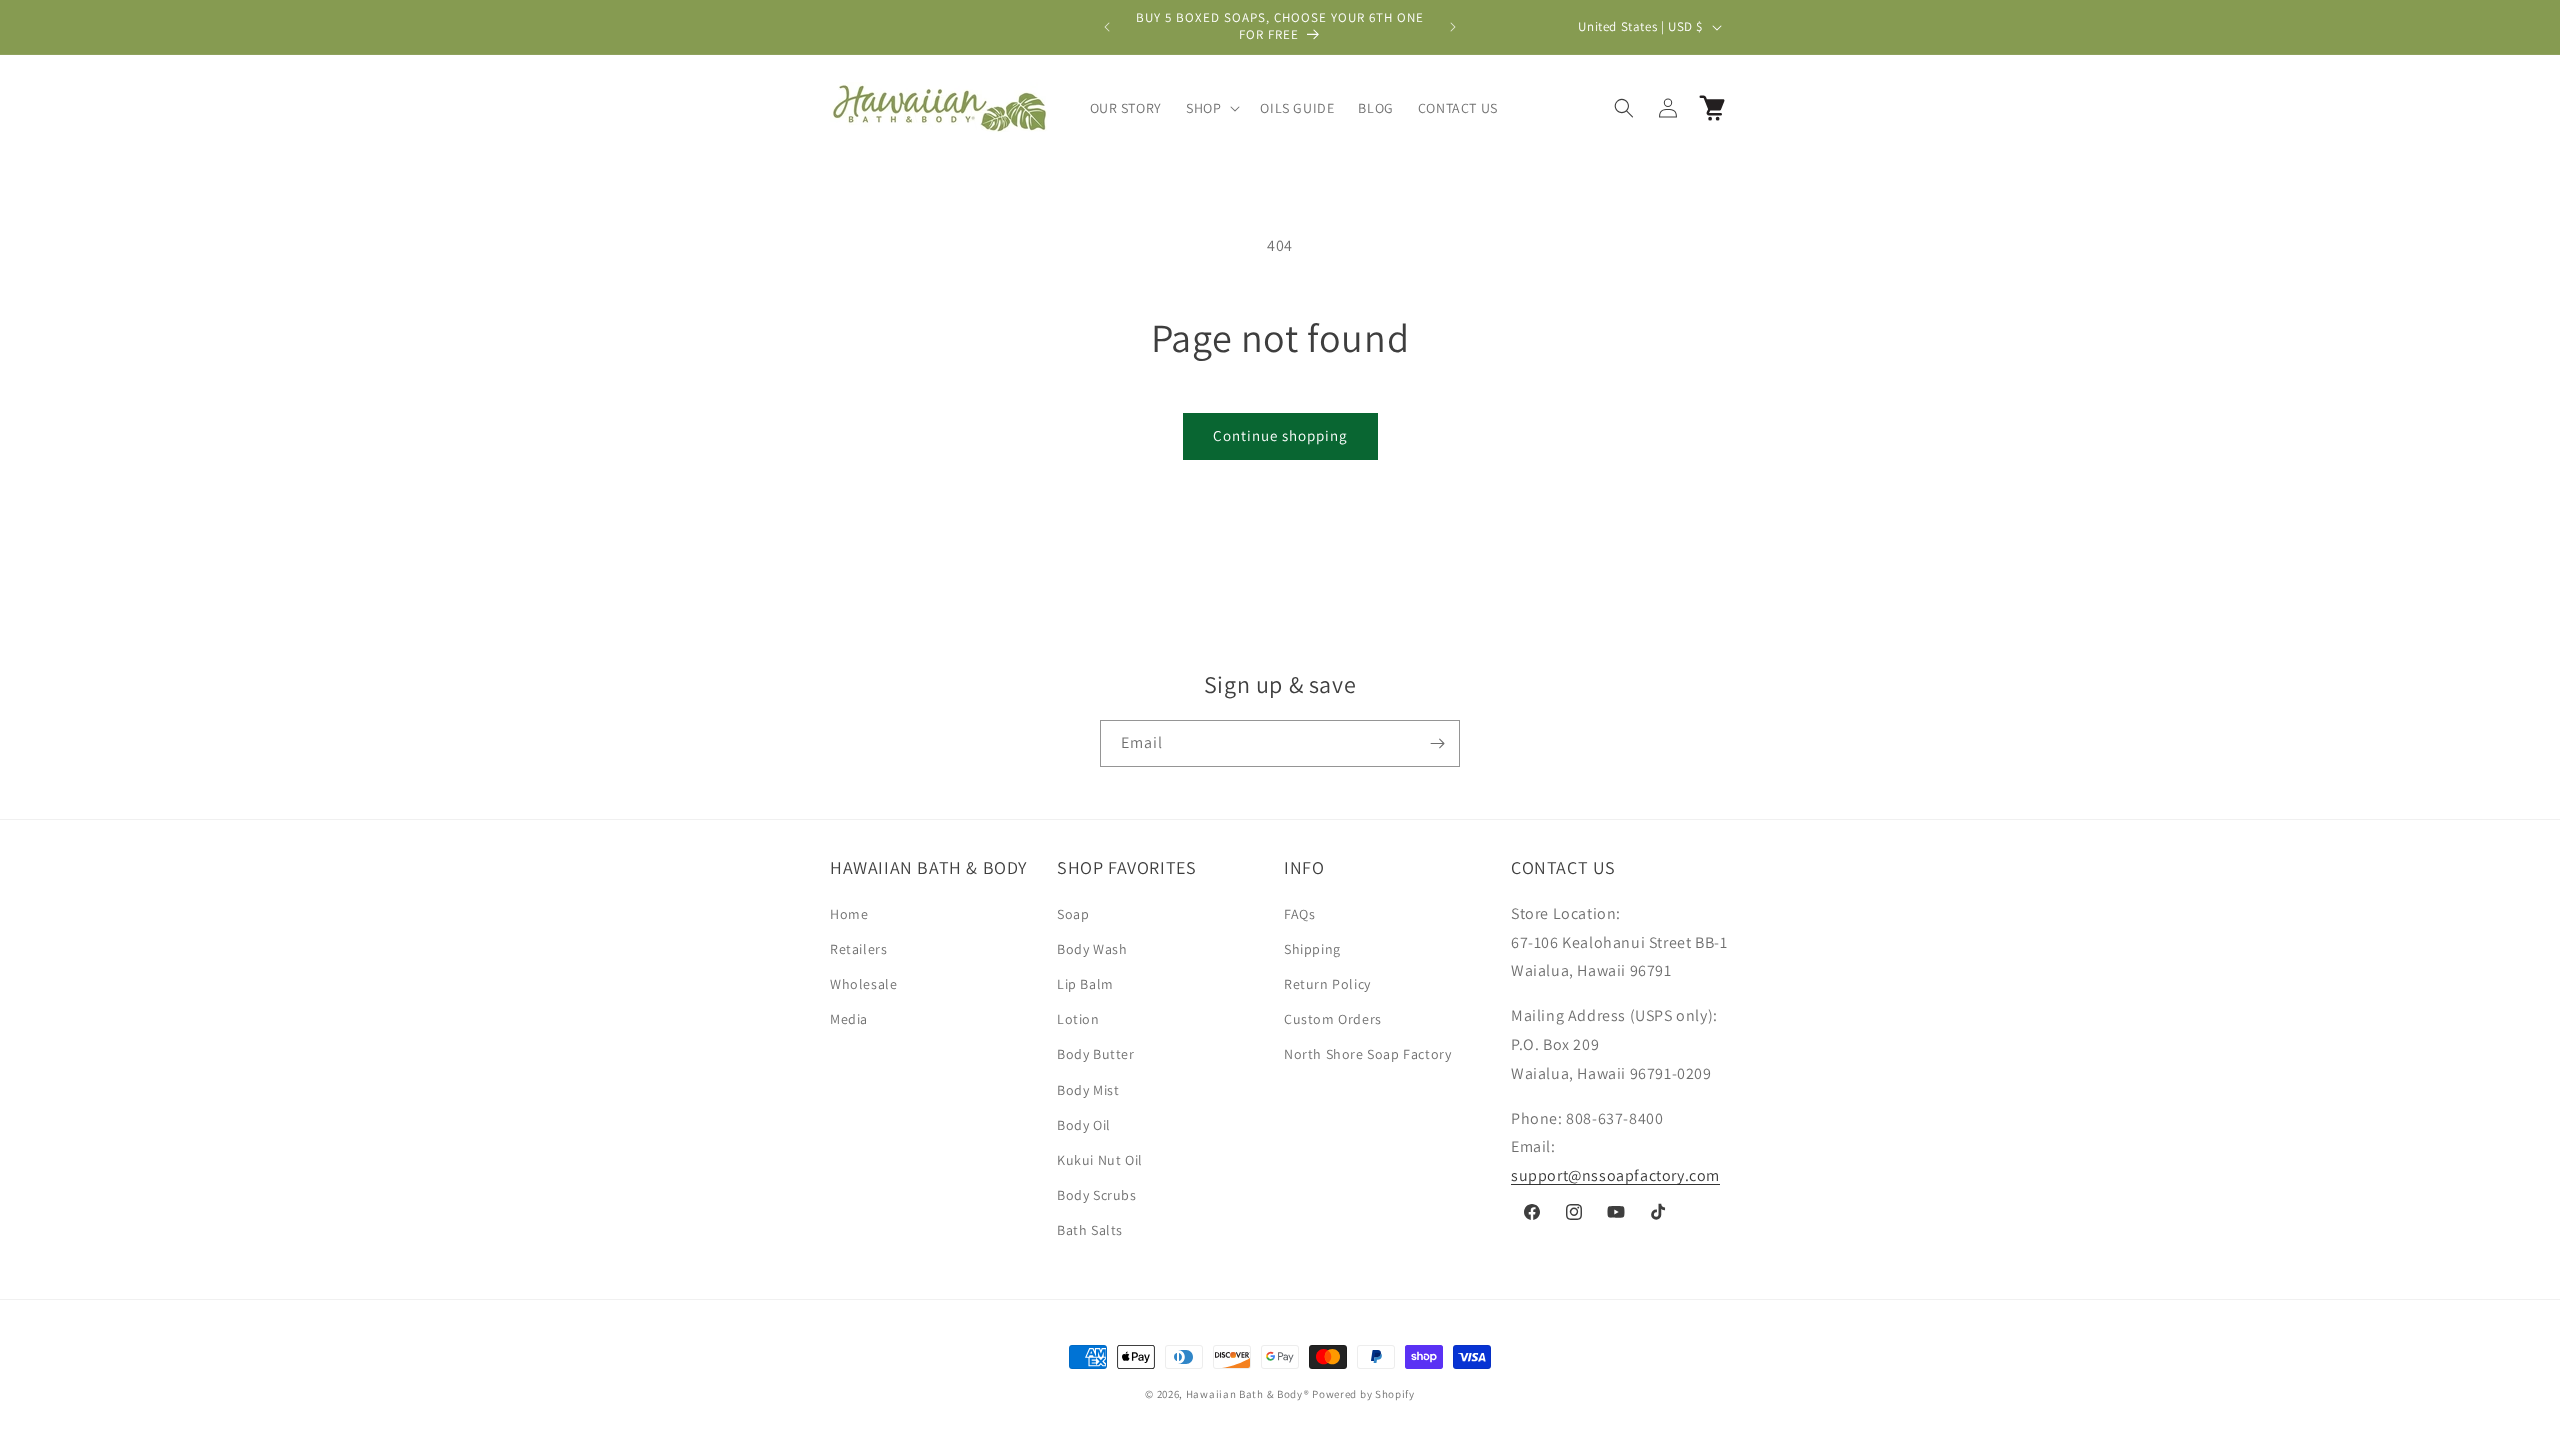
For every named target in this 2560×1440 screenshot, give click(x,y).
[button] (1211, 108)
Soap (1073, 914)
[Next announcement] (1453, 27)
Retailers (858, 949)
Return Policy (1327, 984)
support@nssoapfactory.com (1615, 1175)
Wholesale (863, 984)
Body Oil (1084, 1125)
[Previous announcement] (1107, 27)
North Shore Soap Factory (1367, 1054)
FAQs (1299, 914)
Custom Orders (1333, 1019)
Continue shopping (1280, 435)
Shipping (1312, 949)
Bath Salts (1090, 1230)
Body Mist (1088, 1090)
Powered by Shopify (1363, 1394)
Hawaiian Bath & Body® (1248, 1394)
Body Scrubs (1097, 1195)
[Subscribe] (1437, 743)
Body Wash (1092, 949)
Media (849, 1019)
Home (849, 914)
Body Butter (1096, 1054)
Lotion (1078, 1019)
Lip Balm (1085, 984)
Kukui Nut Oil (1100, 1160)
